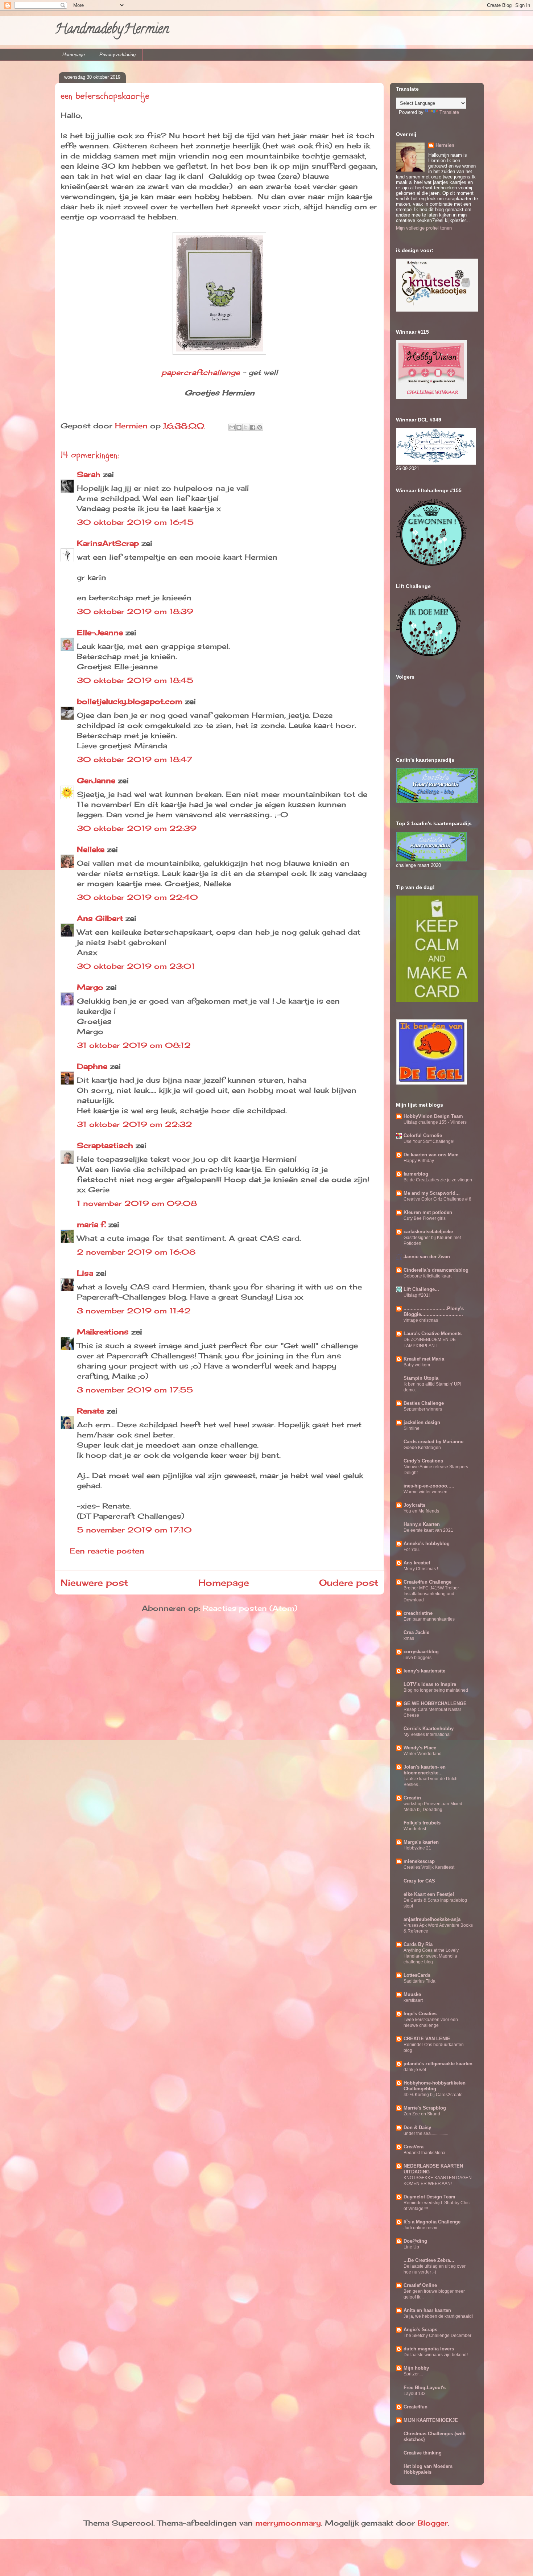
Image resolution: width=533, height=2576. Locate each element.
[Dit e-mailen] (232, 427)
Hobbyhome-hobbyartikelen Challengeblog (435, 2086)
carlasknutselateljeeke (428, 1232)
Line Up (411, 2247)
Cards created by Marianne (433, 1442)
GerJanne (96, 780)
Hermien (445, 145)
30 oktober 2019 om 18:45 (135, 680)
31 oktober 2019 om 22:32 (135, 1124)
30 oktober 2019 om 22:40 (137, 897)
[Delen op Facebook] (253, 427)
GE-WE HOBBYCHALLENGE (435, 1703)
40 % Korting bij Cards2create (433, 2095)
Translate (449, 112)
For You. (412, 1550)
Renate (90, 1411)
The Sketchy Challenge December (437, 2336)
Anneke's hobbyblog (427, 1544)
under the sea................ (426, 2133)
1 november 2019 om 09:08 (137, 1203)
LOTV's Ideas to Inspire (430, 1684)
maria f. (91, 1224)
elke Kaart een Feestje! (429, 1894)
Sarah (89, 474)
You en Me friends (421, 1511)
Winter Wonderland (423, 1754)
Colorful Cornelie (423, 1135)
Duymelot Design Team (429, 2197)
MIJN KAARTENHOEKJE (431, 2420)
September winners (423, 1409)
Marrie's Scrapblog (425, 2108)
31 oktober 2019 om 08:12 (134, 1045)
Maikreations (103, 1332)
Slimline (412, 1428)
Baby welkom (417, 1365)
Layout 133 (415, 2394)
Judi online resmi (420, 2228)
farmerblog (416, 1174)
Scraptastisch (105, 1145)
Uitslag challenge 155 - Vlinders (435, 1122)
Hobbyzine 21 (417, 1848)
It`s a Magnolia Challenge (432, 2222)
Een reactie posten (107, 1551)
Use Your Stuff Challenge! (429, 1141)
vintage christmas (421, 1320)
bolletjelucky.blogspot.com (130, 701)
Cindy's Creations (423, 1461)
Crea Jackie (416, 1632)
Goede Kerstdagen (422, 1448)
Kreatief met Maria (424, 1359)
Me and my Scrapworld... (432, 1193)
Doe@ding (415, 2241)
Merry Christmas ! (421, 1569)
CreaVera (414, 2147)
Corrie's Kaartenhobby (429, 1729)
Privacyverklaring (117, 55)
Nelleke (91, 849)
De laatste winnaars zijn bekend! (436, 2355)
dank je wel (415, 2070)
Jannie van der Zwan (427, 1257)
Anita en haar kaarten (427, 2310)
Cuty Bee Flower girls (425, 1218)
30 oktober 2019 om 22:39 (137, 828)
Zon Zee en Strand (422, 2114)
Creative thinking (423, 2453)
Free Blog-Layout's (425, 2388)
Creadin (412, 1798)
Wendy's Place (420, 1748)
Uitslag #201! (417, 1295)
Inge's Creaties (420, 2014)
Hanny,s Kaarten (422, 1524)
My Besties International (427, 1735)
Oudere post (349, 1583)
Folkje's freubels (422, 1823)
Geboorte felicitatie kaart (427, 1276)
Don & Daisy (417, 2128)
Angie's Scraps (420, 2330)
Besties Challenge (424, 1403)
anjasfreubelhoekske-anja (432, 1919)
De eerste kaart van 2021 (428, 1530)
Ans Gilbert (101, 918)
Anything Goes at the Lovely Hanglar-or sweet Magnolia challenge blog (431, 1956)
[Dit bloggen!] (239, 427)
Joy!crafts (414, 1505)
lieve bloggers (418, 1658)
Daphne (92, 1066)
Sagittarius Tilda (420, 1981)
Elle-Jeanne (100, 632)
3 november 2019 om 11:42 (134, 1311)
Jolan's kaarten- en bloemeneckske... (425, 1770)
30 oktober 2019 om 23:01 (136, 966)
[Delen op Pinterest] (260, 427)
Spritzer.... (413, 2374)
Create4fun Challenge (427, 1582)
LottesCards (417, 1975)
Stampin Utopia (421, 1378)
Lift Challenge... (421, 1289)
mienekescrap (419, 1861)
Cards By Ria (418, 1944)
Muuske (412, 1994)
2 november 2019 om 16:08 (136, 1252)
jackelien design (422, 1422)
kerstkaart (413, 2000)
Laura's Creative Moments (433, 1334)
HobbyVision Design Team (433, 1116)
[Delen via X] (246, 427)
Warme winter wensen (425, 1492)
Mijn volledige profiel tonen (424, 228)
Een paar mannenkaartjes (429, 1619)
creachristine (418, 1613)
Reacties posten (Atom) (250, 1608)
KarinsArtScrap (108, 543)
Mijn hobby (416, 2368)
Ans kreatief (417, 1563)
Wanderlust (415, 1829)
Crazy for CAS (419, 1881)
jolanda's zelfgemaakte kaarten (438, 2064)
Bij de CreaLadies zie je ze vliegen (438, 1180)
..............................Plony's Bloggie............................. (434, 1311)
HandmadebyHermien (112, 30)
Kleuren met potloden (428, 1212)
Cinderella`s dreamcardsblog (436, 1270)
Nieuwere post (94, 1583)
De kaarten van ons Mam (431, 1155)
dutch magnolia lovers (429, 2349)
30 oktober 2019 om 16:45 (135, 522)
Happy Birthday (419, 1161)
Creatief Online (420, 2285)
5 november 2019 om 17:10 (134, 1530)
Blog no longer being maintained (436, 1690)
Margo (90, 987)
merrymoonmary (288, 2523)
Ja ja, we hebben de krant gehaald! (438, 2316)
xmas (409, 1638)
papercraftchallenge (201, 372)
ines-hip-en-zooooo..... (429, 1486)
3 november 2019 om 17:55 (135, 1390)
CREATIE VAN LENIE (427, 2039)
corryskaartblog (421, 1652)
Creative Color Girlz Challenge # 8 (437, 1199)
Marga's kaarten (421, 1842)
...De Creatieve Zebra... (429, 2260)
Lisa (85, 1273)
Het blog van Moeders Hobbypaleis (428, 2469)
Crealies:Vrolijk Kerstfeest (429, 1867)
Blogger (433, 2523)
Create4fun (416, 2407)
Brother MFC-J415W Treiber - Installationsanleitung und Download (433, 1594)
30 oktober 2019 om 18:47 (135, 759)
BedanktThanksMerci (424, 2153)
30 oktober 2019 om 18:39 (135, 611)
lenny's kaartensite (424, 1671)
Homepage (74, 55)
